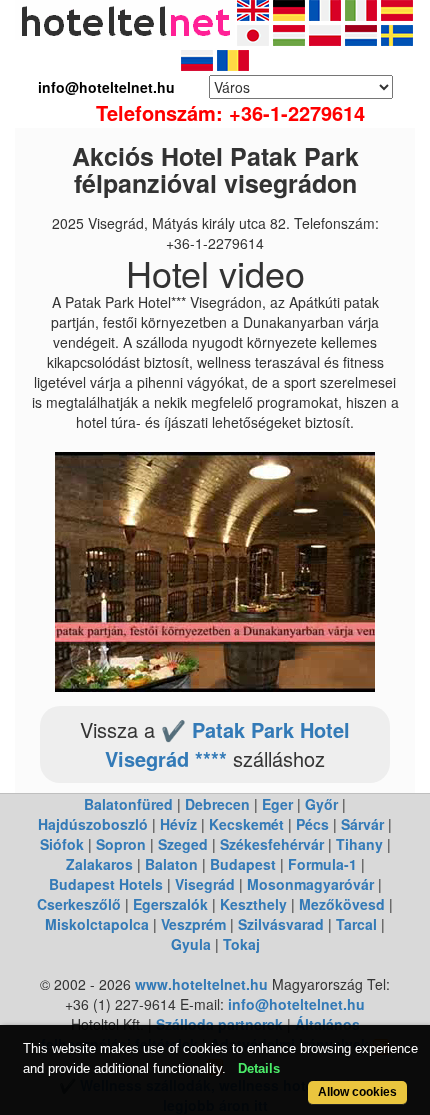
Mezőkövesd (342, 904)
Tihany (359, 844)
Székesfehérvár (272, 844)
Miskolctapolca (97, 924)
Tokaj (241, 944)
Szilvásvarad (281, 924)
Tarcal (356, 924)
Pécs (312, 824)
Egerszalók (170, 904)
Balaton (171, 864)
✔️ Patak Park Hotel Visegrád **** (227, 744)
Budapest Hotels (106, 884)
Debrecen (217, 804)
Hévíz (178, 824)
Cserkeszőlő (79, 904)
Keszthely (253, 904)
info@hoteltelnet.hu (296, 1004)
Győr (321, 804)
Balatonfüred (128, 804)
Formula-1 (322, 864)
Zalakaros (99, 864)
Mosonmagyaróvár (310, 884)
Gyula (191, 944)
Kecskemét (246, 824)
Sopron (121, 844)
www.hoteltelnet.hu (201, 984)
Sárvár (362, 824)
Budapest (243, 864)
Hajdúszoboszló (93, 824)
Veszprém (193, 924)
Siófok (62, 844)
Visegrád (205, 884)
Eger (277, 804)
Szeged (183, 844)
